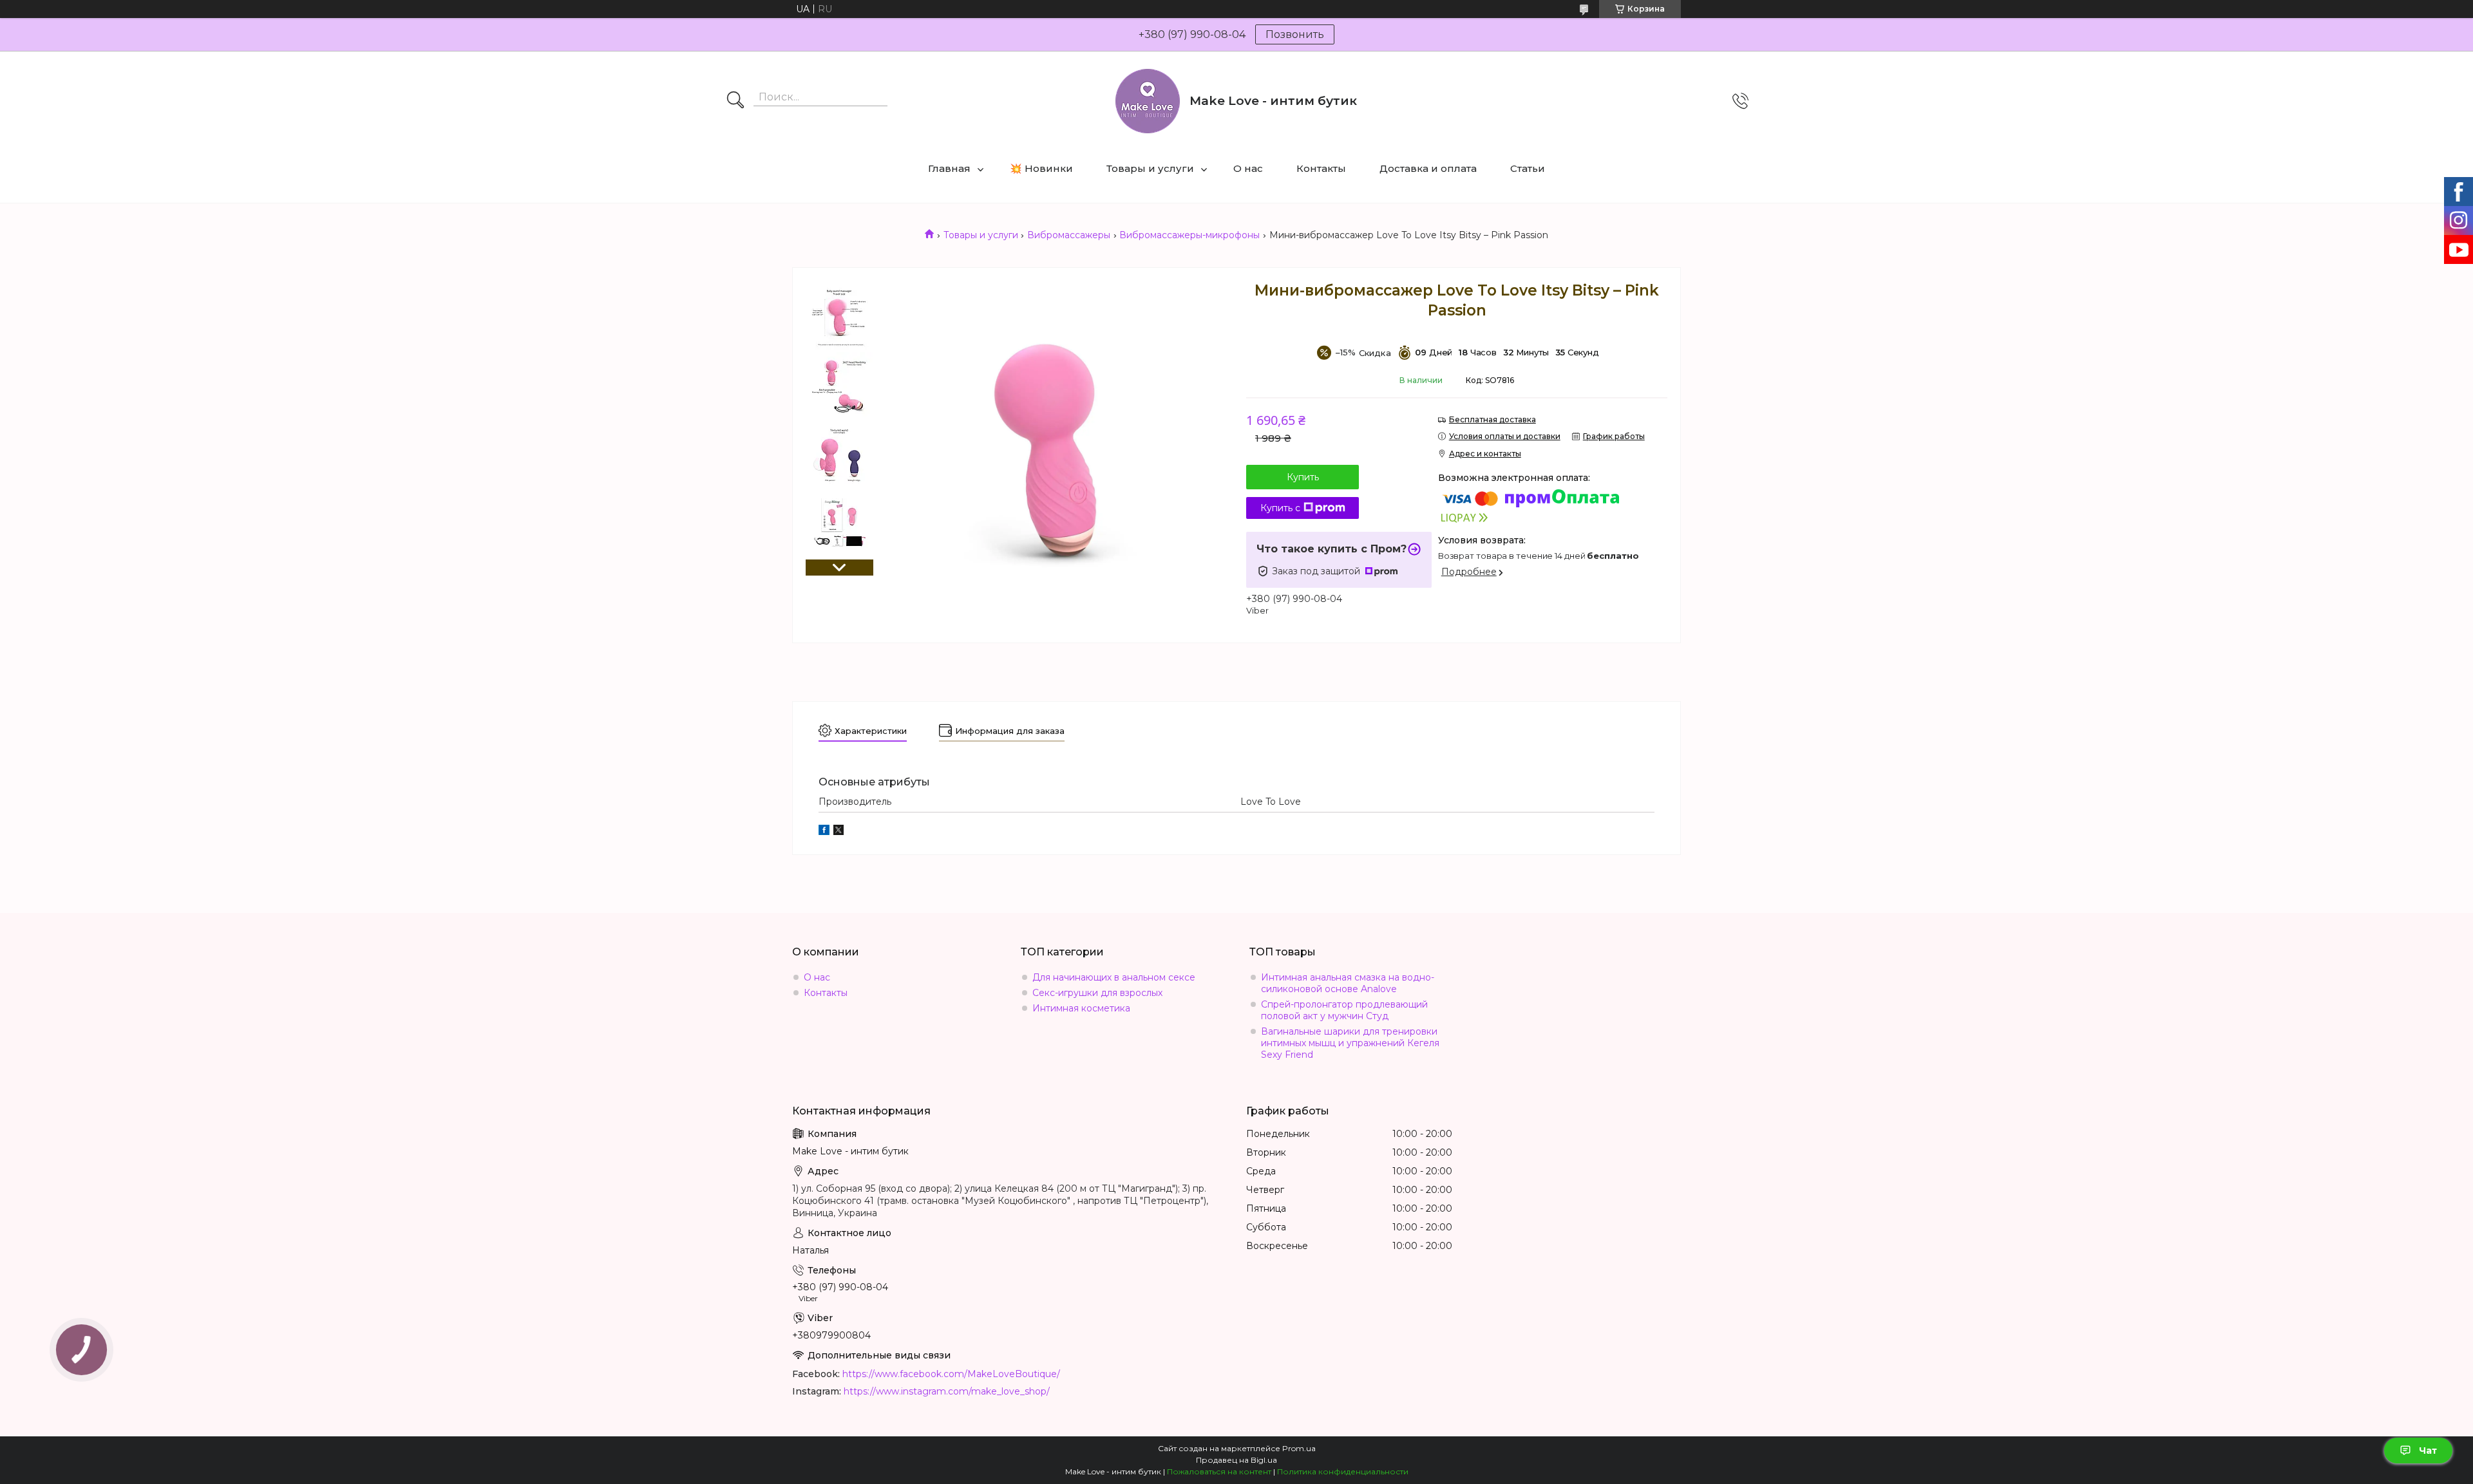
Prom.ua (1299, 1448)
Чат (2428, 1451)
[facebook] (824, 832)
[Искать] (735, 101)
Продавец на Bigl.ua (1236, 1460)
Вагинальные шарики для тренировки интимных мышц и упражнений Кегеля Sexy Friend (1350, 1043)
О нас (1248, 168)
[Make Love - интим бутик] (1148, 101)
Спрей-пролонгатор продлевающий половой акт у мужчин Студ (1344, 1010)
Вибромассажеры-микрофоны (1189, 235)
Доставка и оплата (1428, 168)
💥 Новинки (1041, 168)
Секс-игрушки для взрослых (1097, 993)
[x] (839, 832)
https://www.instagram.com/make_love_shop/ (947, 1391)
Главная (949, 168)
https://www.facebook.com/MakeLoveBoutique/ (951, 1374)
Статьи (1528, 168)
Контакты (1321, 168)
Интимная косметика (1081, 1008)
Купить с (1280, 508)
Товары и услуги (1150, 168)
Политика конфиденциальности (1343, 1471)
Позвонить (1295, 34)
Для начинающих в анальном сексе (1114, 977)
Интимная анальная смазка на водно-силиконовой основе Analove (1348, 983)
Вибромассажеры (1069, 235)
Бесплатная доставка (1492, 419)
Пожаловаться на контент (1219, 1471)
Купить (1303, 477)
